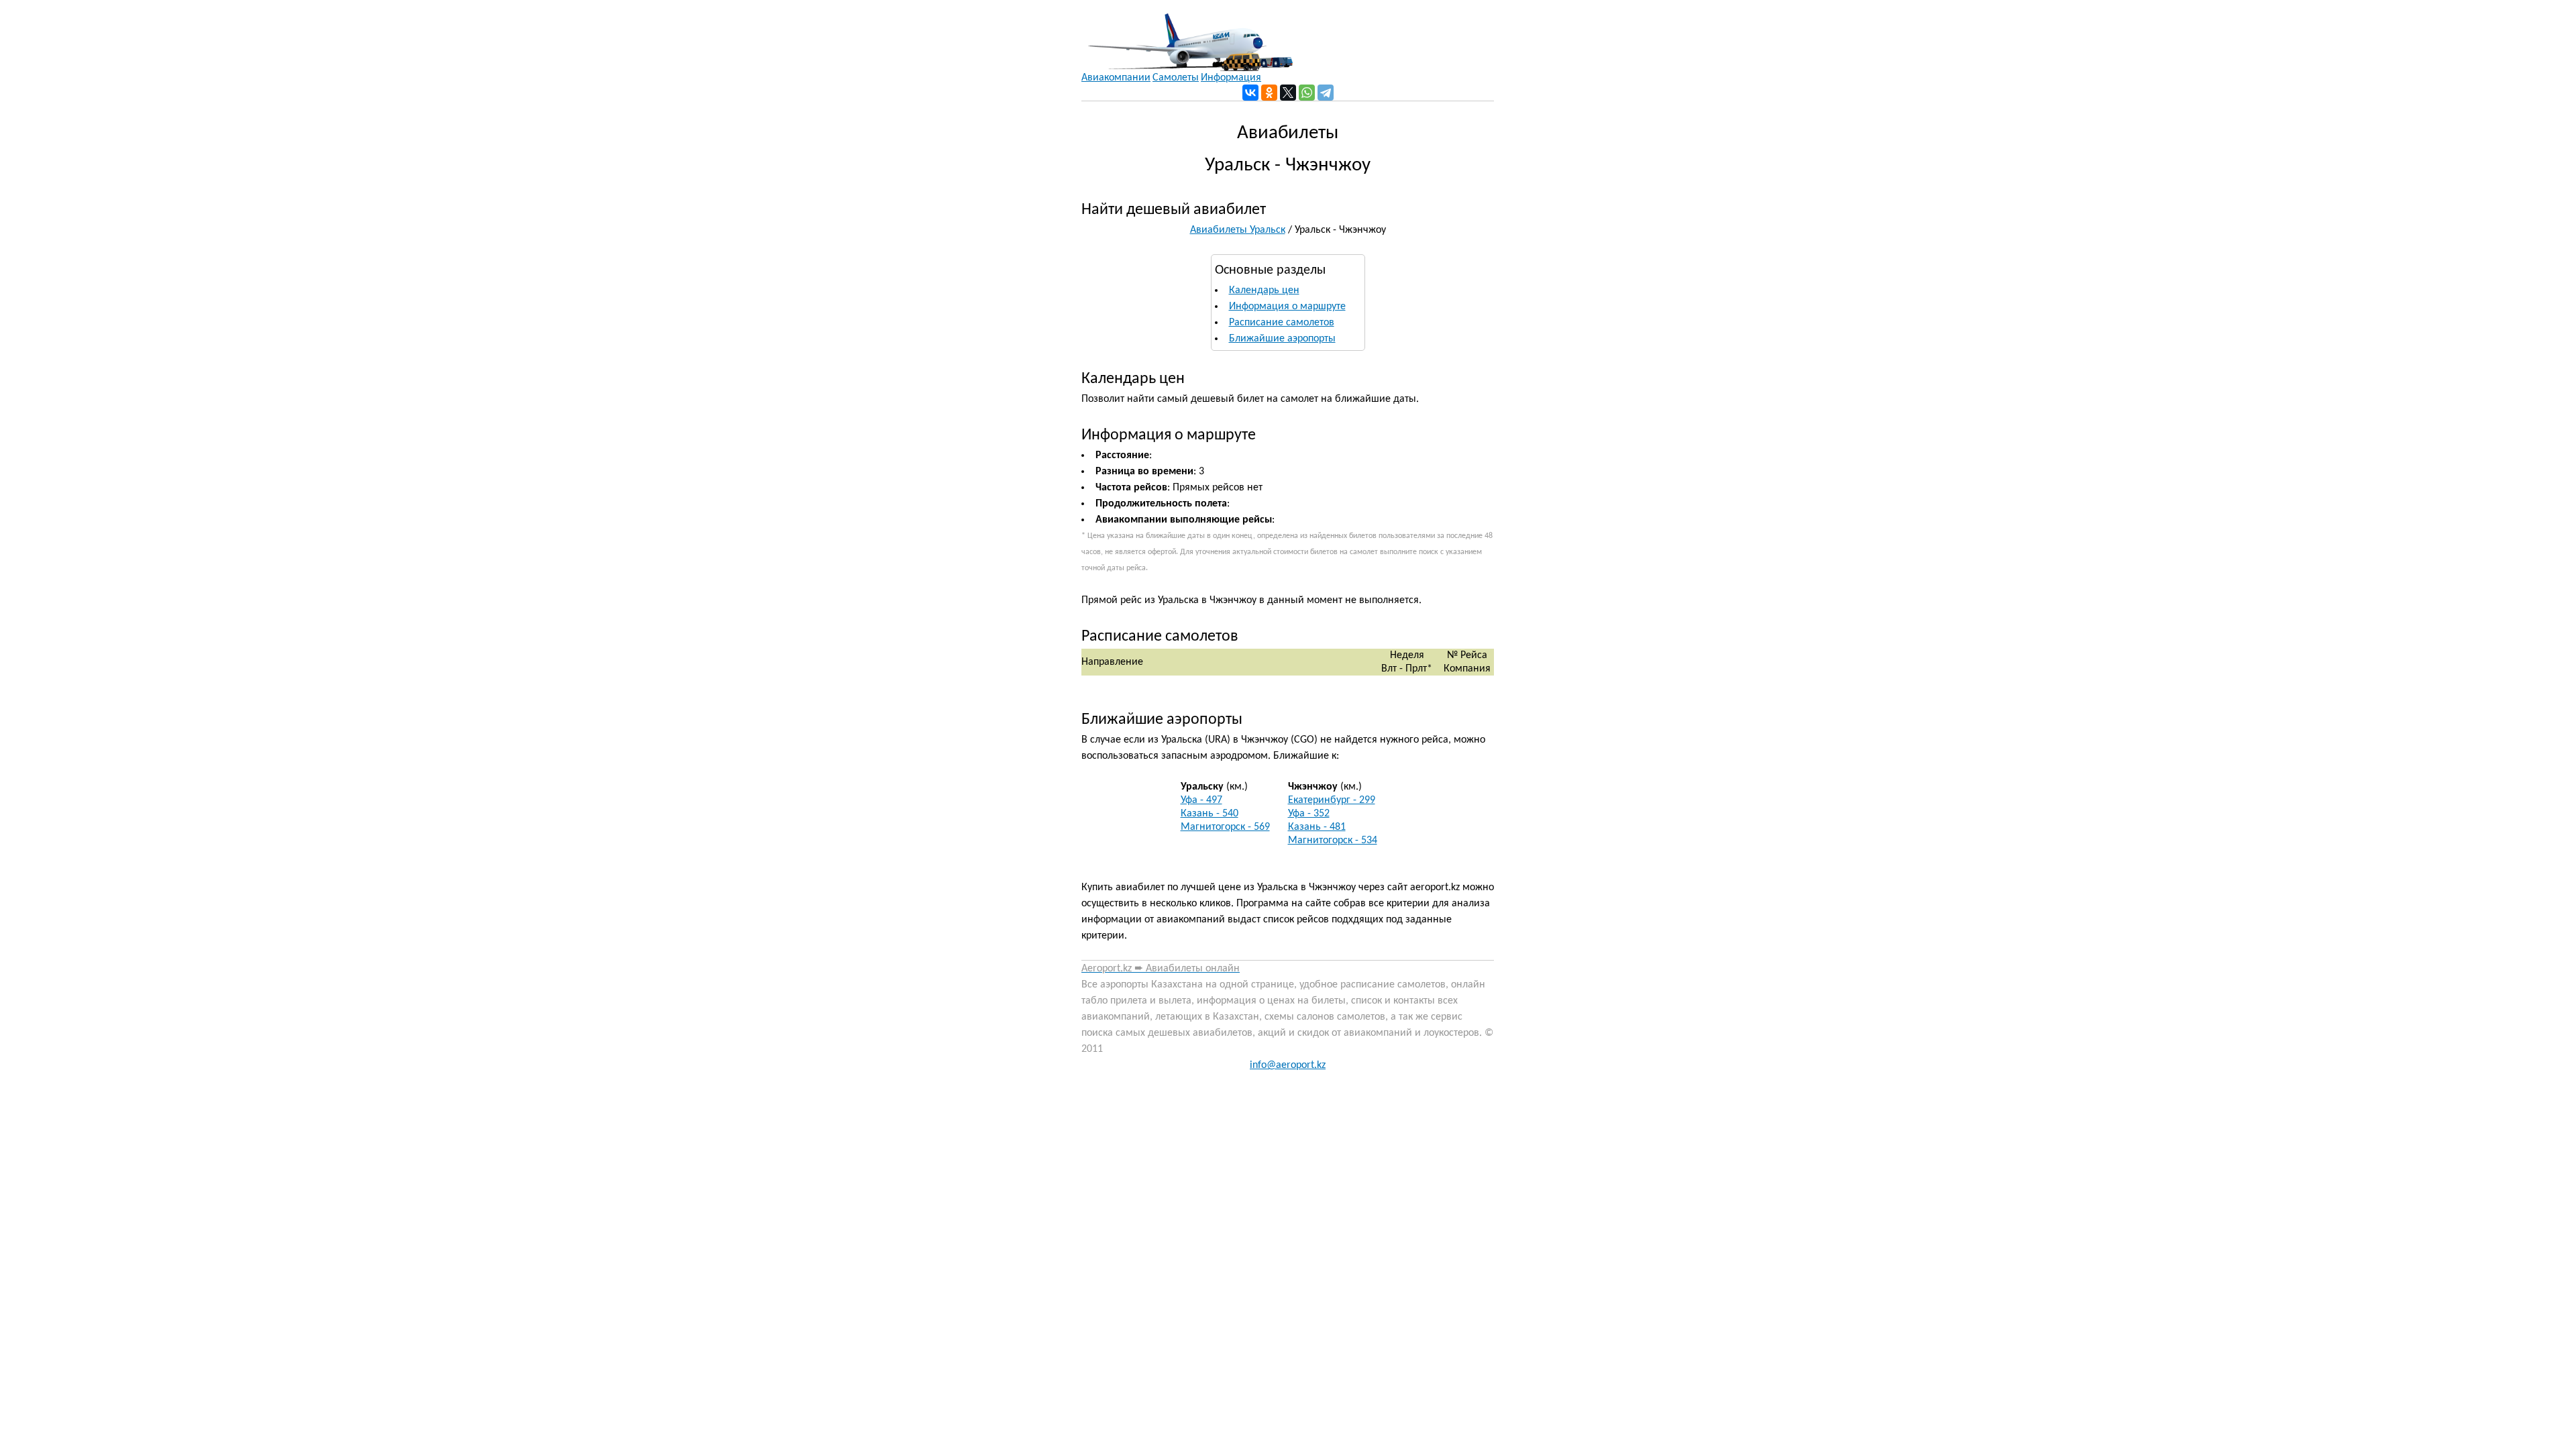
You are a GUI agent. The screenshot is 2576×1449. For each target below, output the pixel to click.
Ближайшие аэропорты (1282, 339)
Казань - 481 (1317, 827)
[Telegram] (1326, 93)
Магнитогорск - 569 (1225, 827)
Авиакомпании (1116, 78)
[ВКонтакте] (1250, 93)
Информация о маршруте (1287, 307)
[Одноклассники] (1269, 93)
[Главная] (1187, 36)
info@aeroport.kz (1288, 1065)
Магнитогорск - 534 (1333, 841)
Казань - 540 (1210, 814)
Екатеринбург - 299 (1332, 800)
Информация (1231, 78)
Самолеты (1176, 78)
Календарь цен (1264, 290)
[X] (1288, 93)
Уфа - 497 (1201, 800)
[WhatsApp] (1307, 93)
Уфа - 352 (1309, 814)
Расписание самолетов (1282, 323)
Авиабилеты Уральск (1238, 230)
